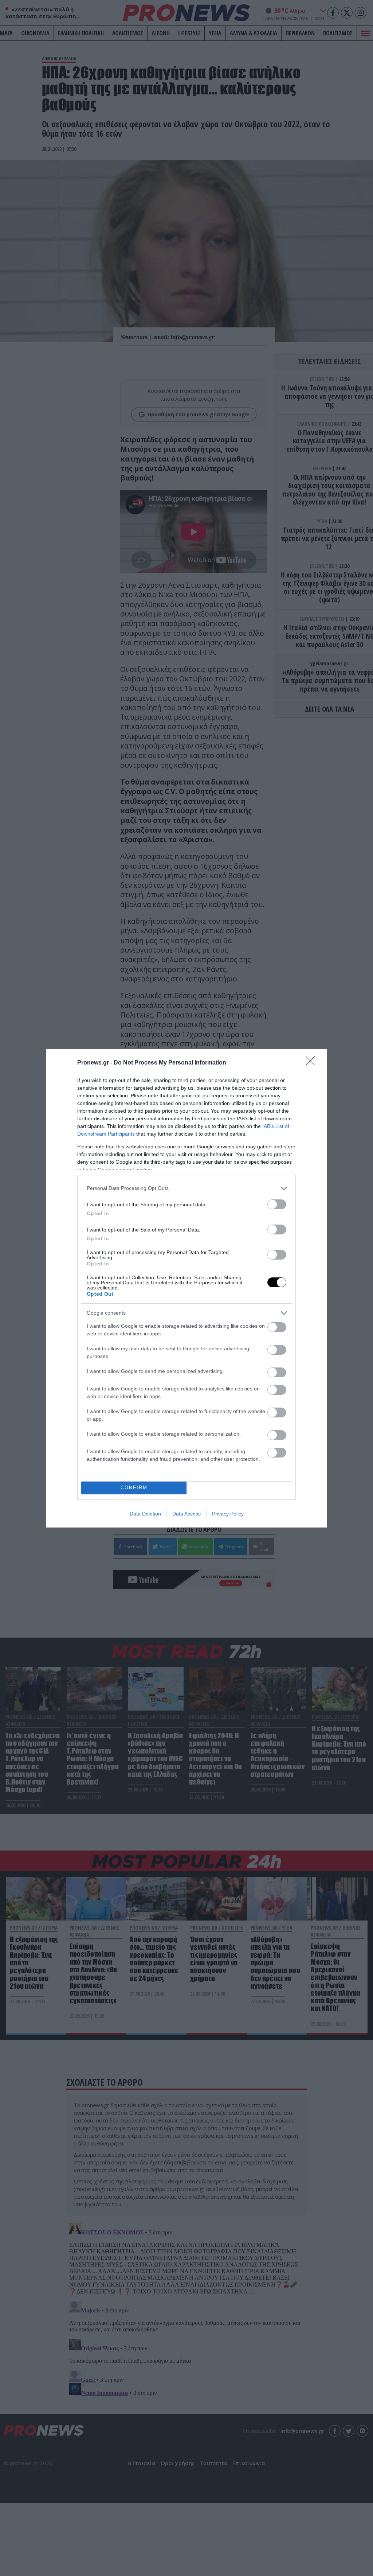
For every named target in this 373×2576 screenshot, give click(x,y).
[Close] (313, 1063)
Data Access (186, 1514)
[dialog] (186, 1288)
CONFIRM (134, 1488)
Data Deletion (145, 1514)
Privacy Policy (228, 1514)
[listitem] (186, 1188)
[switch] (277, 1204)
